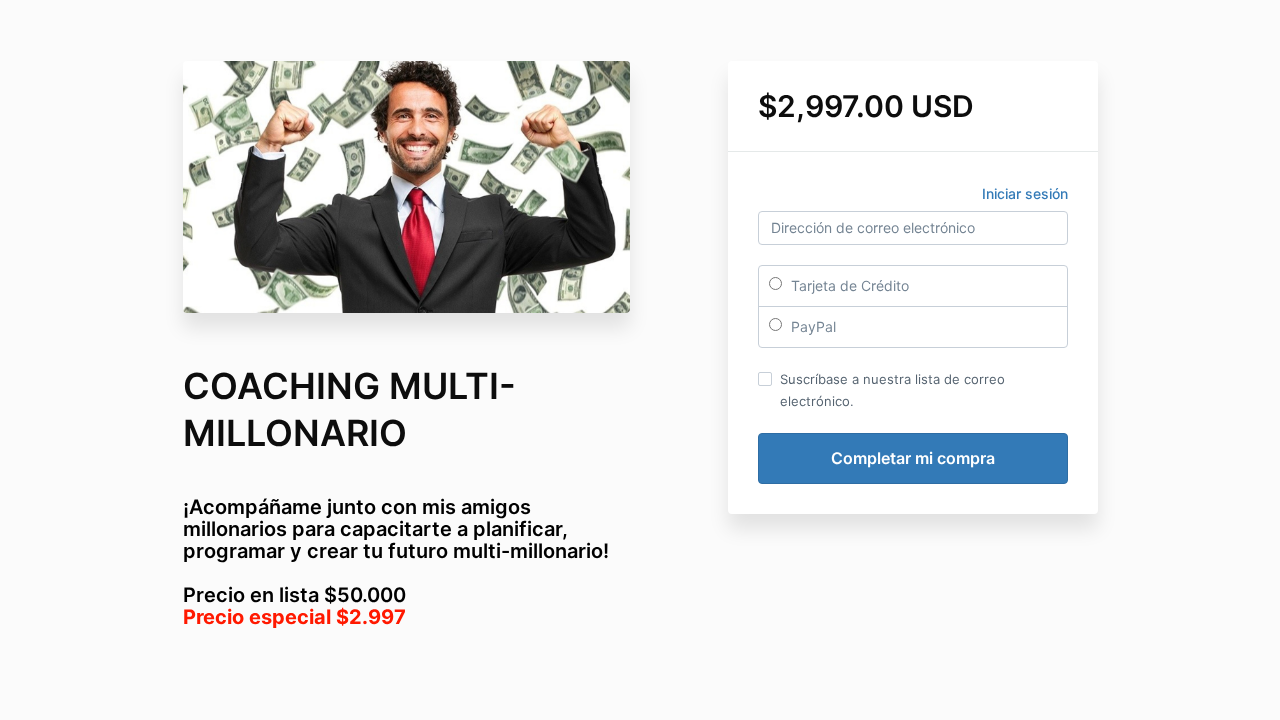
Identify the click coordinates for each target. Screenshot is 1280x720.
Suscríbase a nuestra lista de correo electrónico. (892, 390)
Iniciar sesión (1025, 193)
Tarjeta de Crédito (848, 285)
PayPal (811, 326)
